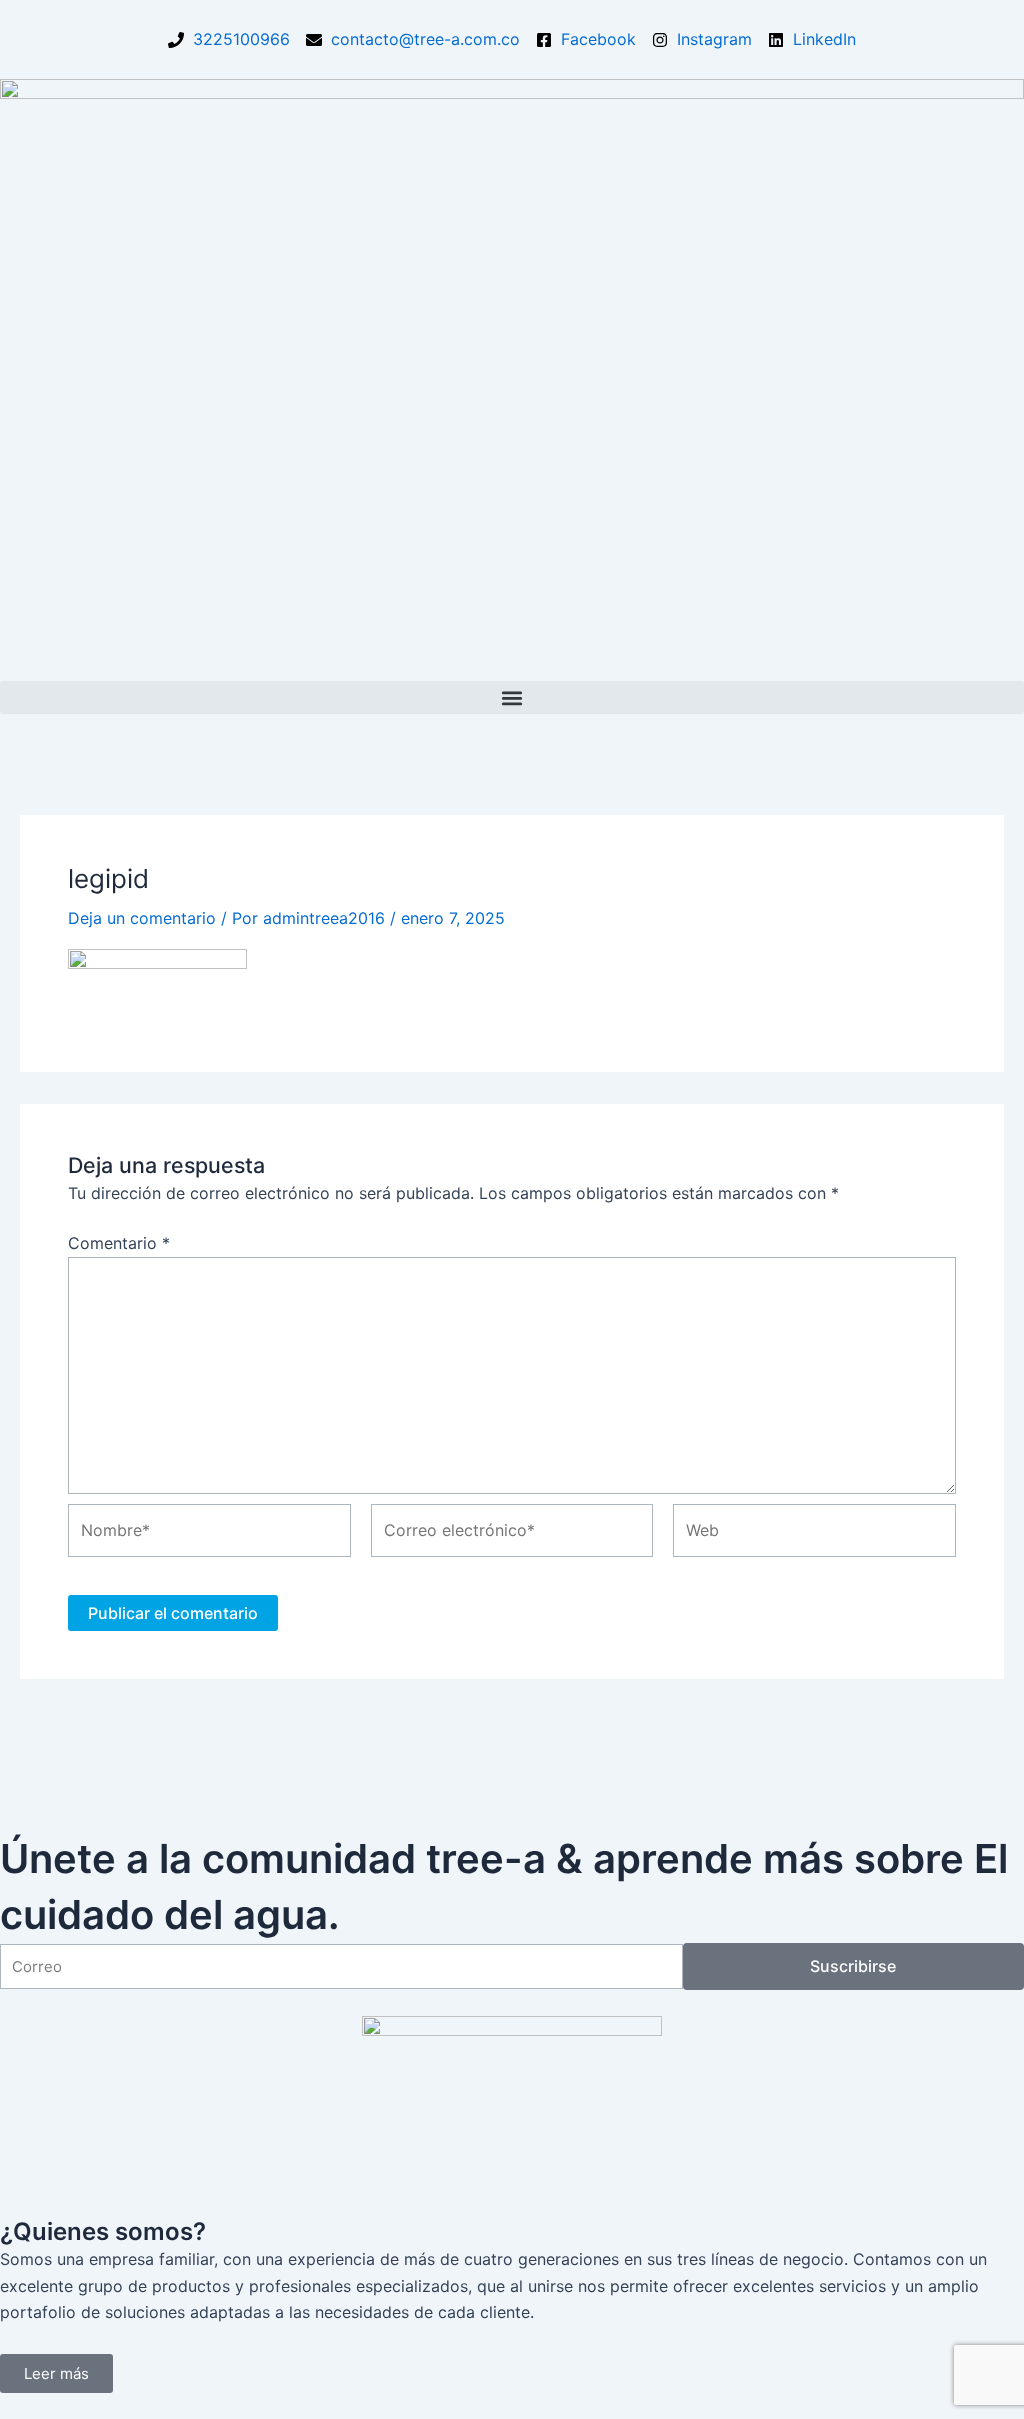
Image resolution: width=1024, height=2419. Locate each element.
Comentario (119, 1243)
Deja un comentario (142, 918)
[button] (512, 697)
